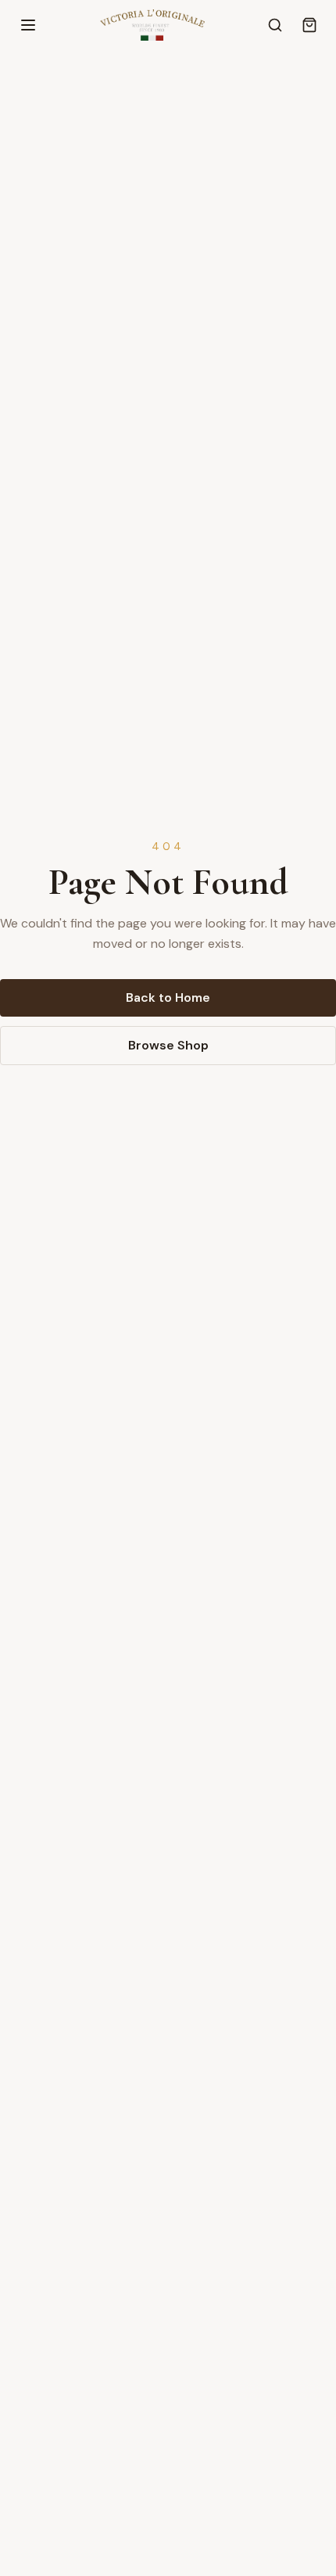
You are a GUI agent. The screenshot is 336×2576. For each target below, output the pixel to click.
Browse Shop (168, 1045)
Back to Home (168, 997)
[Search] (275, 25)
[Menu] (28, 25)
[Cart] (309, 25)
